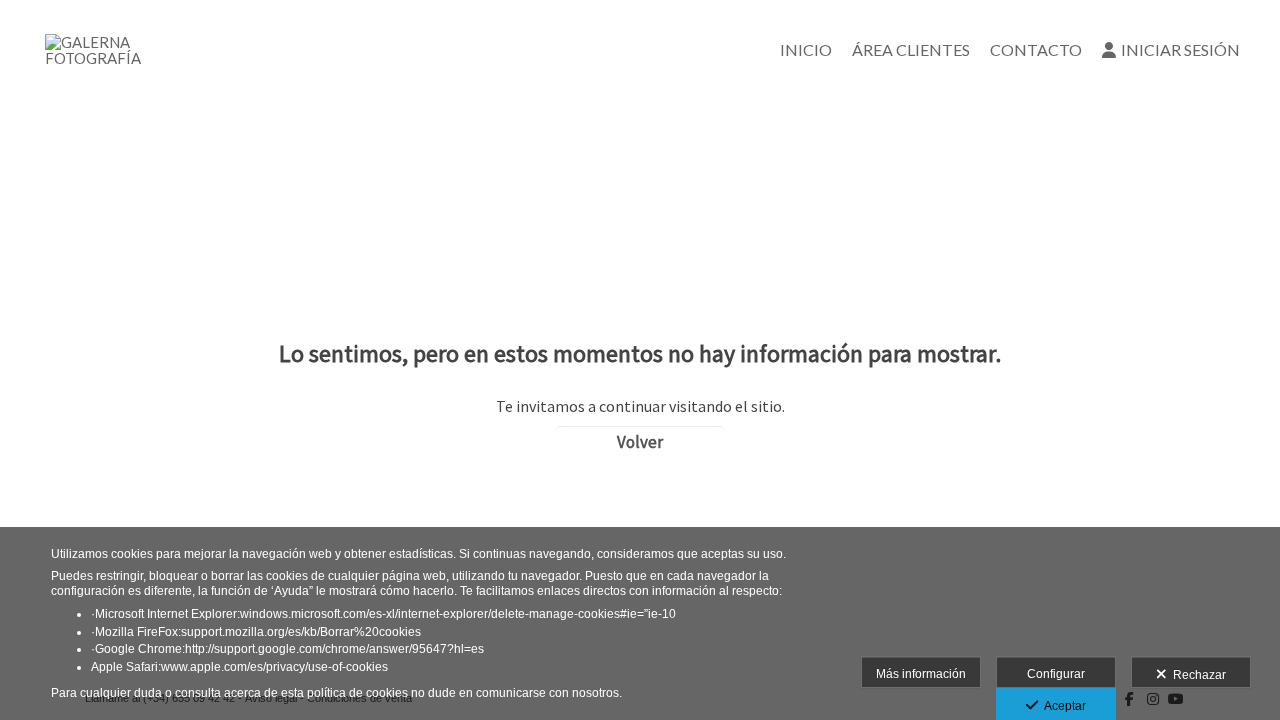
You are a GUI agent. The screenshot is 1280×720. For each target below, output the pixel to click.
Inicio (806, 49)
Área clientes (911, 49)
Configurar (1056, 674)
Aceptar (1062, 706)
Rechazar (1196, 675)
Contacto (1036, 49)
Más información (921, 674)
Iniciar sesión (1180, 49)
